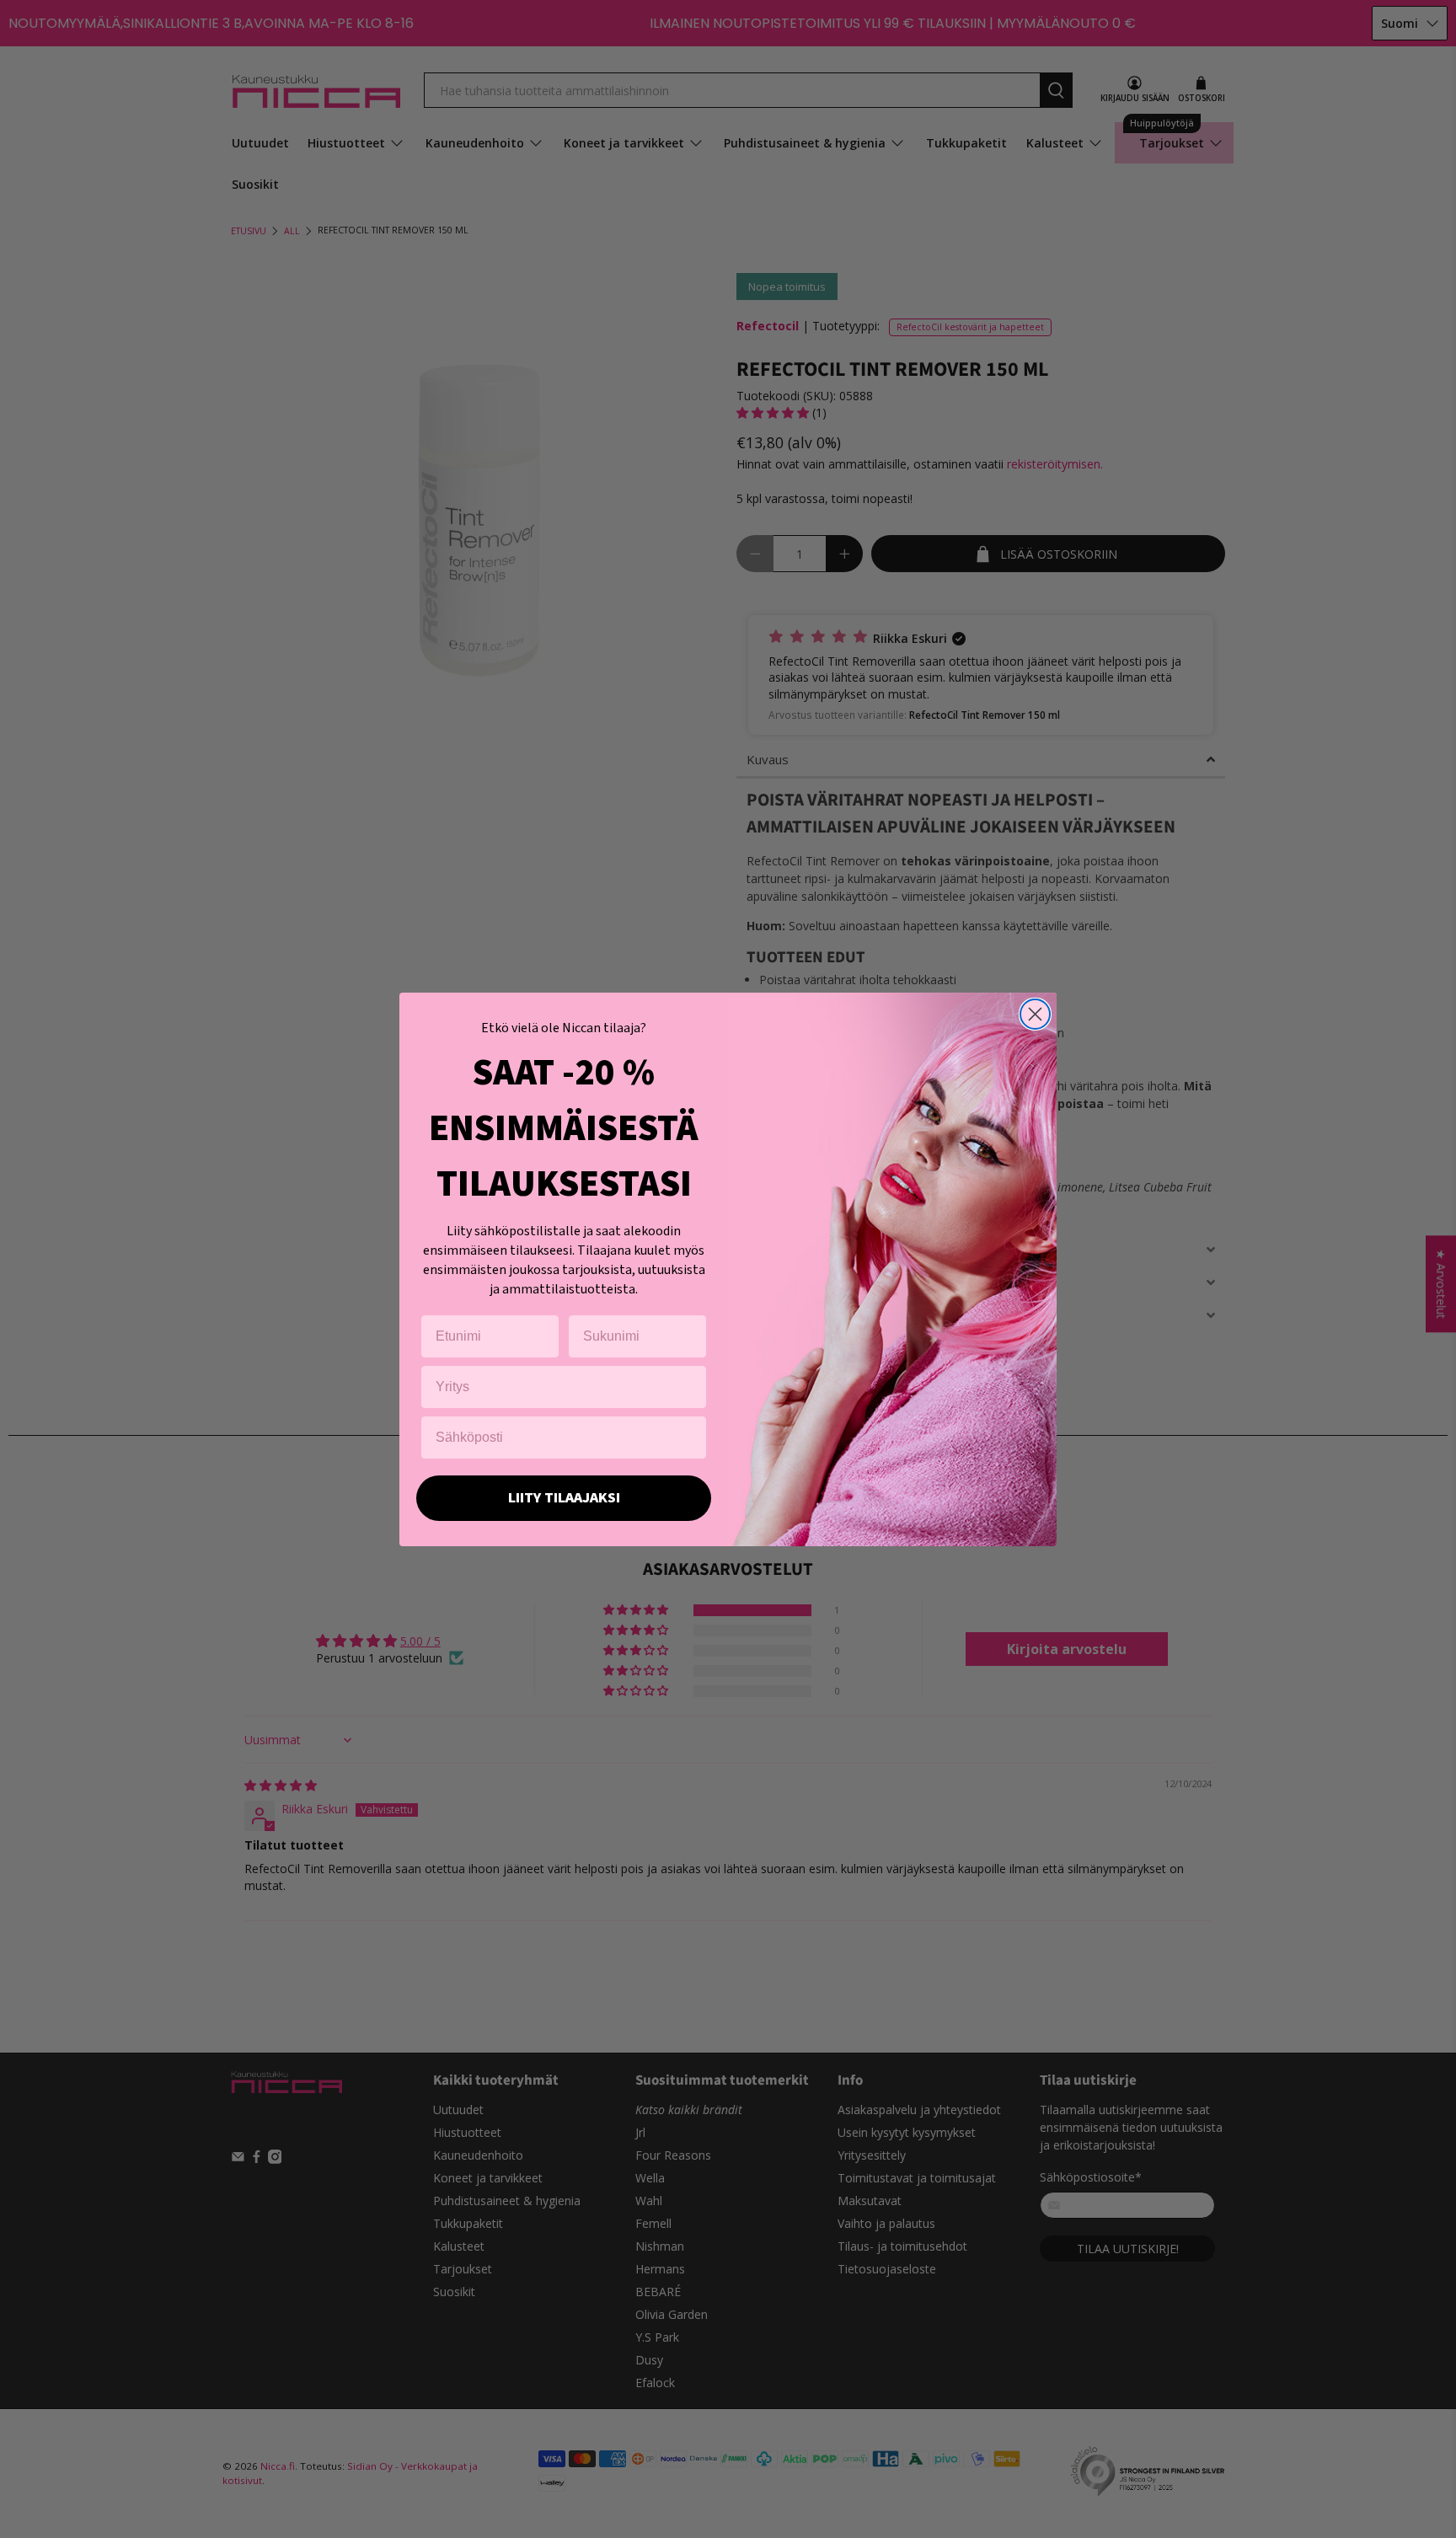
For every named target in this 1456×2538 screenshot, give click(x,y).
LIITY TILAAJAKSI (564, 1498)
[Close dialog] (1035, 1014)
